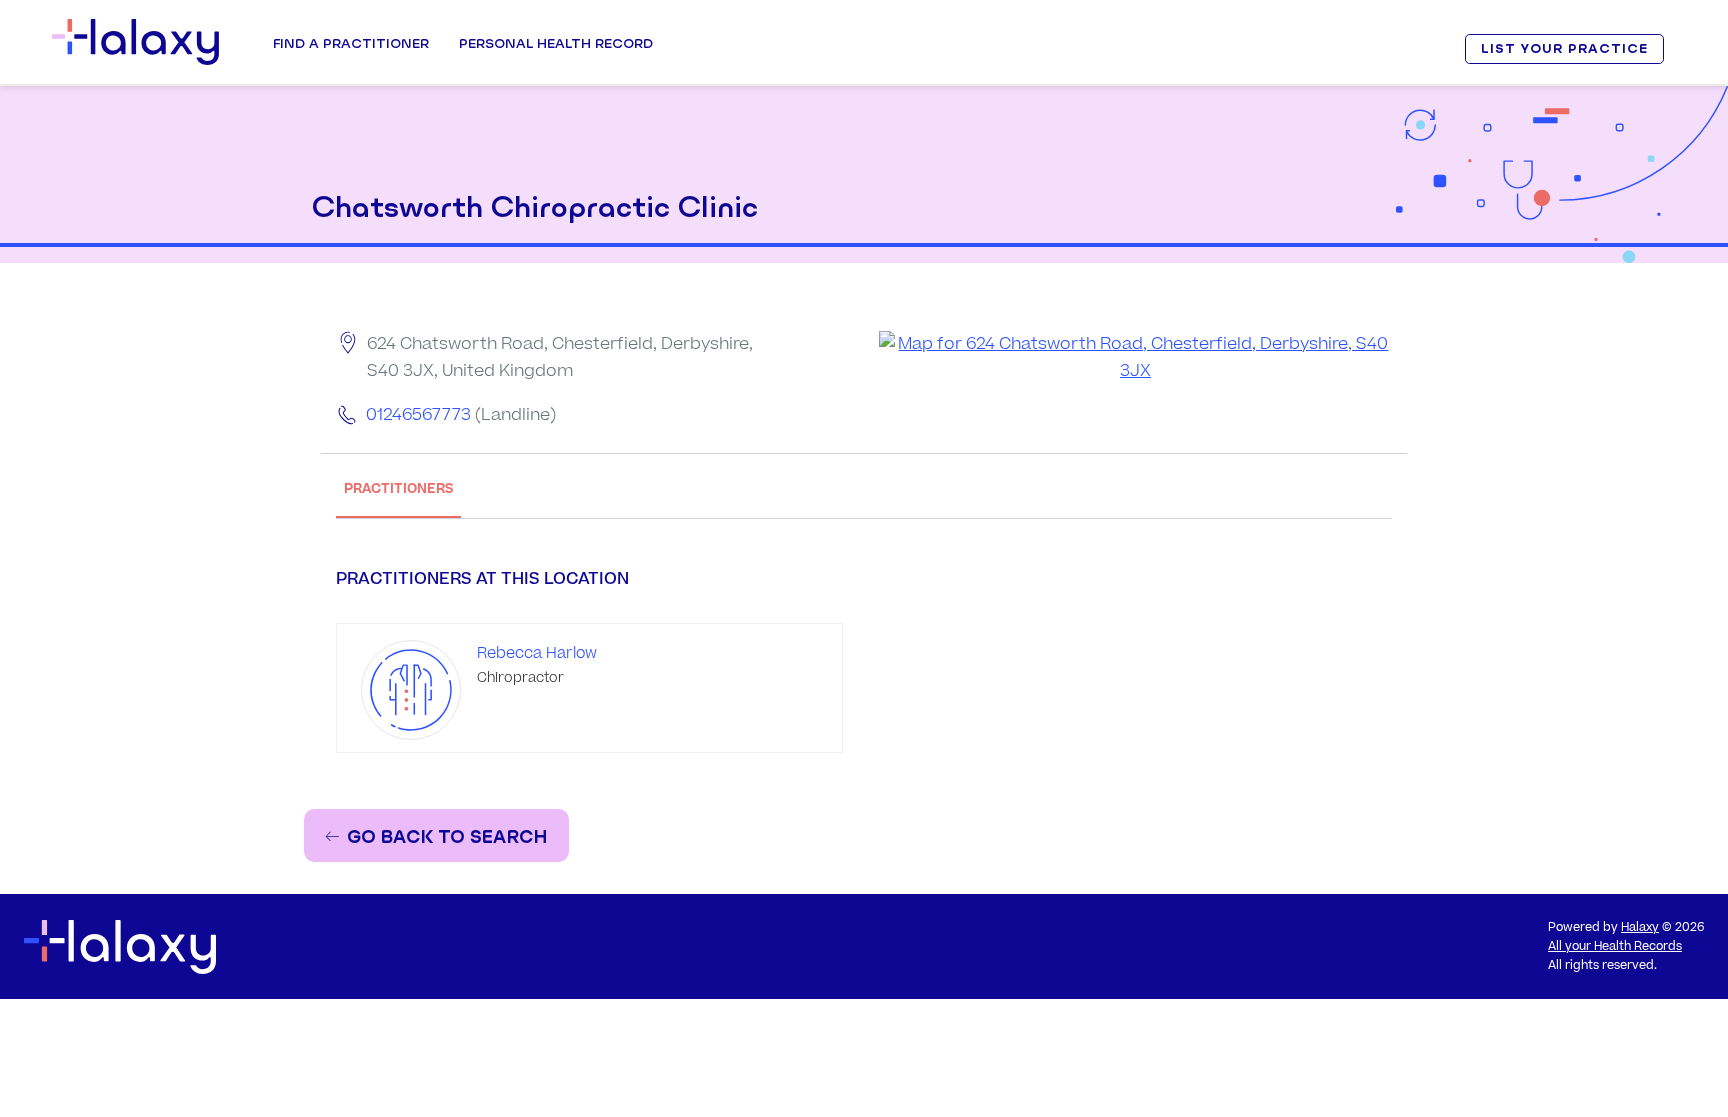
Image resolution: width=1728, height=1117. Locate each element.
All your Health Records (1615, 946)
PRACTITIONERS (398, 488)
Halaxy (1640, 927)
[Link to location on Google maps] (1135, 358)
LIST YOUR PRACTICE (1564, 48)
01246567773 (418, 415)
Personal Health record (556, 43)
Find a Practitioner (351, 43)
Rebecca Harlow (537, 653)
